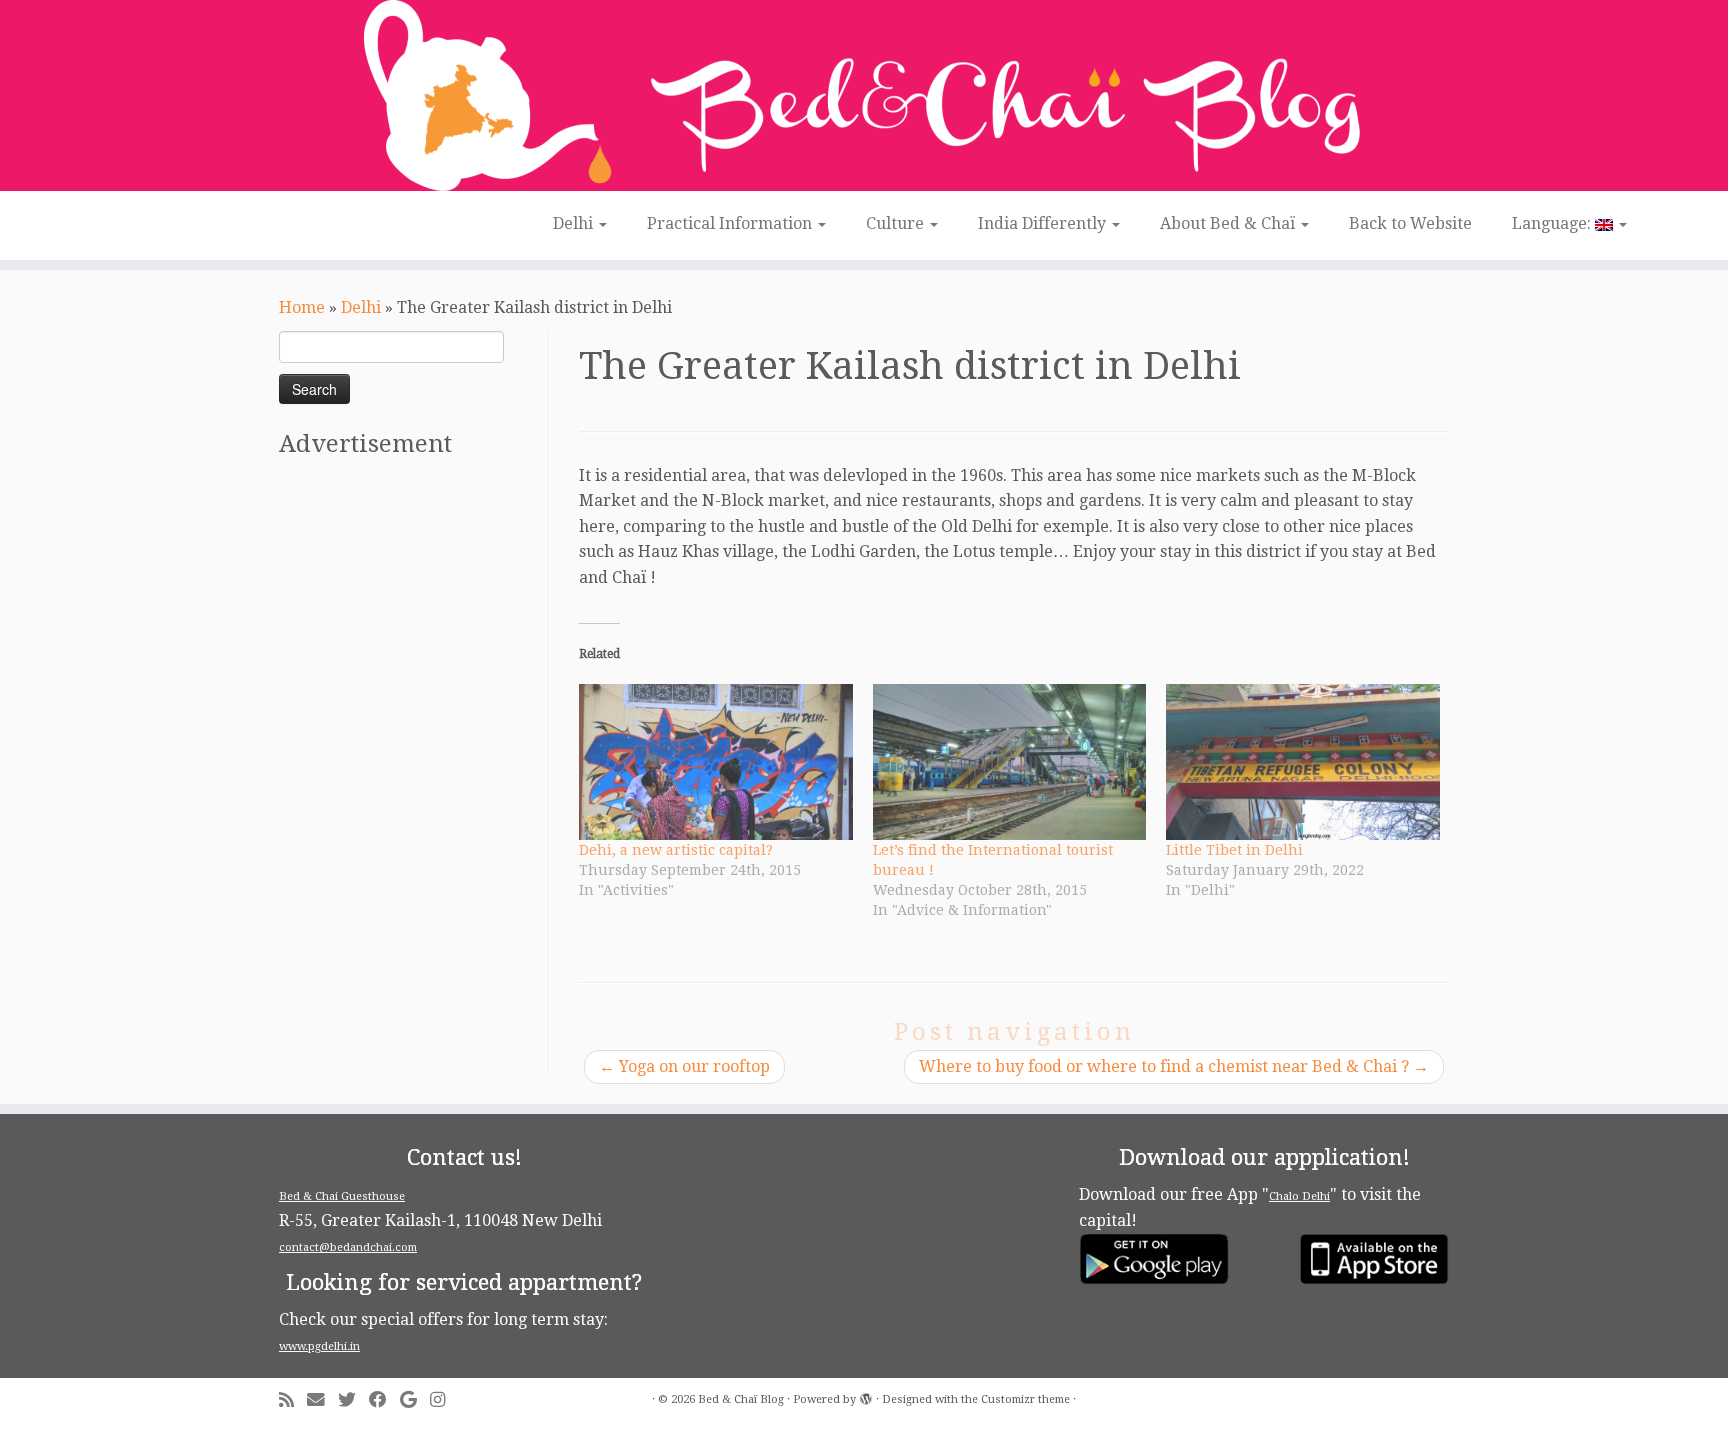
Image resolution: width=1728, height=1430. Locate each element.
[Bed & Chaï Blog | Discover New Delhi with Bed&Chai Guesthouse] (864, 95)
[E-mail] (322, 1400)
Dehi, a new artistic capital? (676, 850)
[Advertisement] (411, 773)
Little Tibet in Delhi (1234, 850)
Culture (897, 223)
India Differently (1044, 223)
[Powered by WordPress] (866, 1396)
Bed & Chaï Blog (741, 1399)
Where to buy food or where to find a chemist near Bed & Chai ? (1174, 1066)
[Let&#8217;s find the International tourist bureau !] (1010, 762)
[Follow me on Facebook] (384, 1400)
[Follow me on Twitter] (353, 1400)
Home (302, 307)
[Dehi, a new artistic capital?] (716, 762)
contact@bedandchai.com (348, 1247)
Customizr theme (1025, 1399)
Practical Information (731, 223)
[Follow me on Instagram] (444, 1400)
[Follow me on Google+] (415, 1400)
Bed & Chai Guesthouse (342, 1196)
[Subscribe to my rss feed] (293, 1400)
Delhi (575, 223)
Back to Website (1410, 223)
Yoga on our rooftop (684, 1066)
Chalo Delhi (1299, 1196)
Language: (1553, 223)
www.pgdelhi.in (319, 1346)
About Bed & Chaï (1229, 223)
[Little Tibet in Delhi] (1303, 762)
